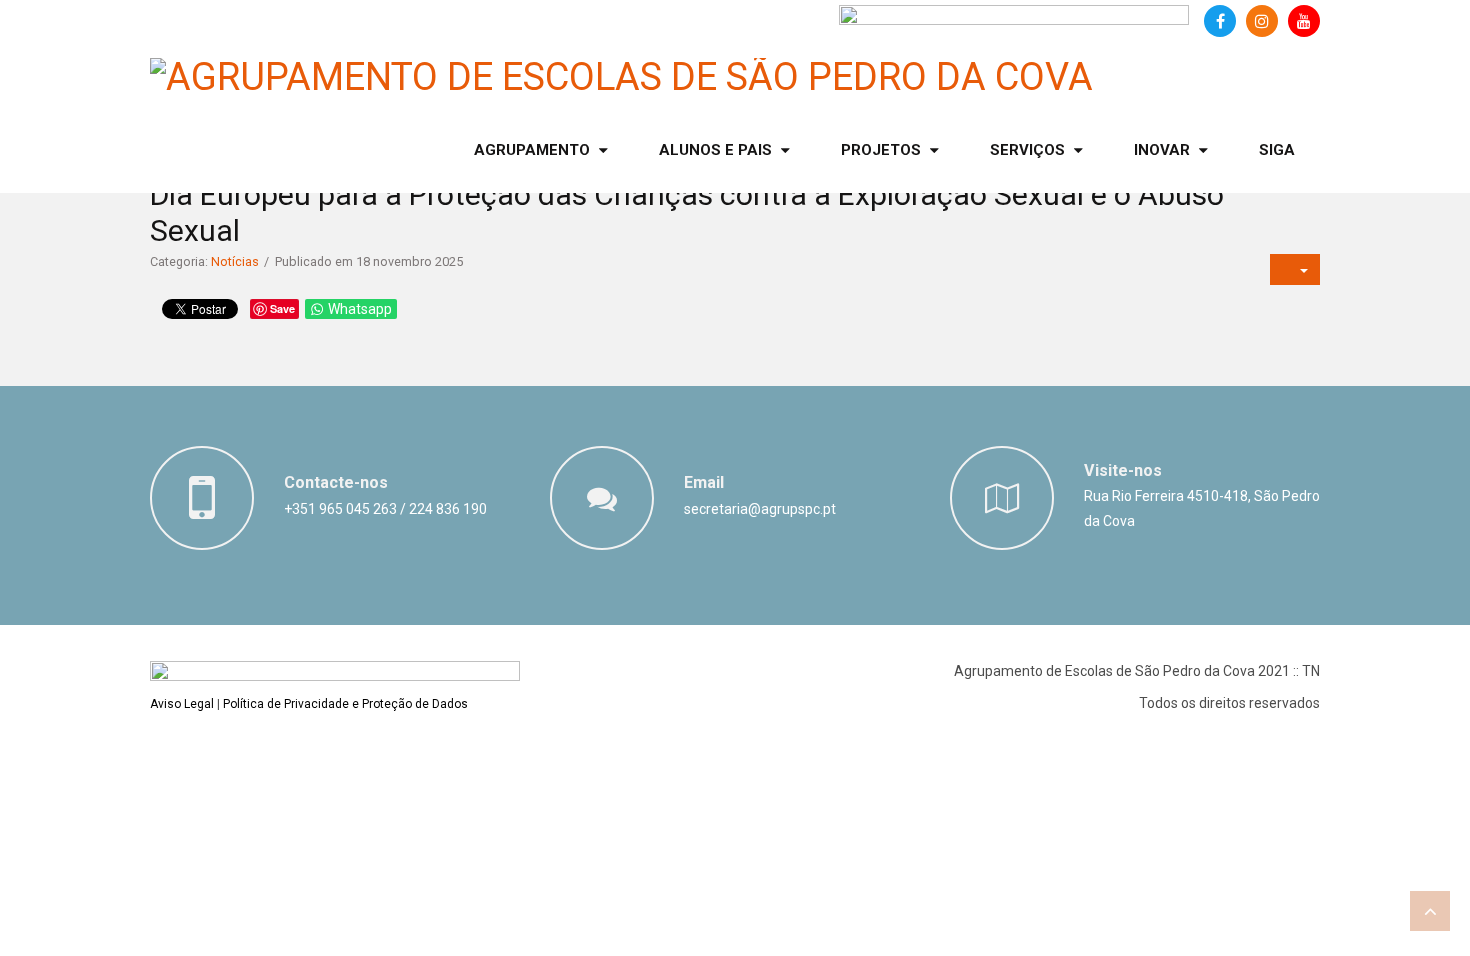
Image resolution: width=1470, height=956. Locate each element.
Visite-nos (1123, 470)
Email (704, 482)
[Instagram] (1262, 21)
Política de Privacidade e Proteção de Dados (345, 704)
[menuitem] (541, 150)
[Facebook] (1220, 21)
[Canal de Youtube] (1304, 21)
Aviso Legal (182, 704)
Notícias (235, 261)
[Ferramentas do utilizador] (1295, 269)
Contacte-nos (336, 482)
